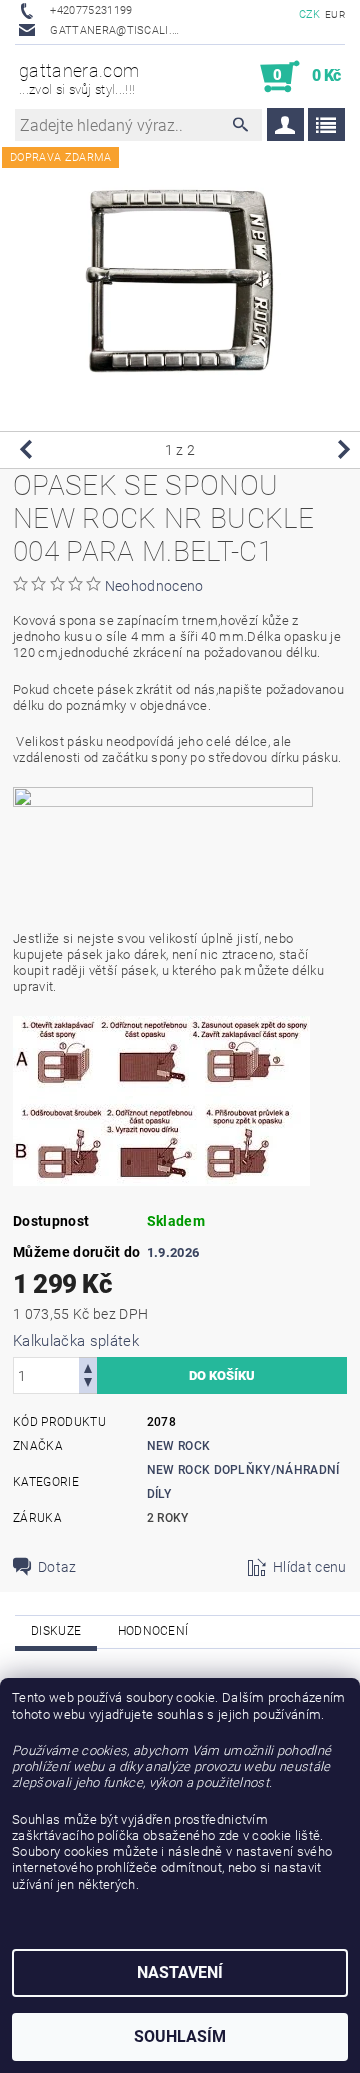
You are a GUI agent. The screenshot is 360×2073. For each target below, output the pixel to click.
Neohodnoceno (154, 586)
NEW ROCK (179, 1446)
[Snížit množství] (88, 1384)
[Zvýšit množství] (88, 1366)
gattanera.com (79, 78)
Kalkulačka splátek (76, 1341)
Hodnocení (153, 1631)
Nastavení (180, 1972)
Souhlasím (180, 2036)
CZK (310, 14)
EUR (335, 14)
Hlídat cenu (310, 1567)
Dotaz (57, 1567)
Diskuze (56, 1631)
